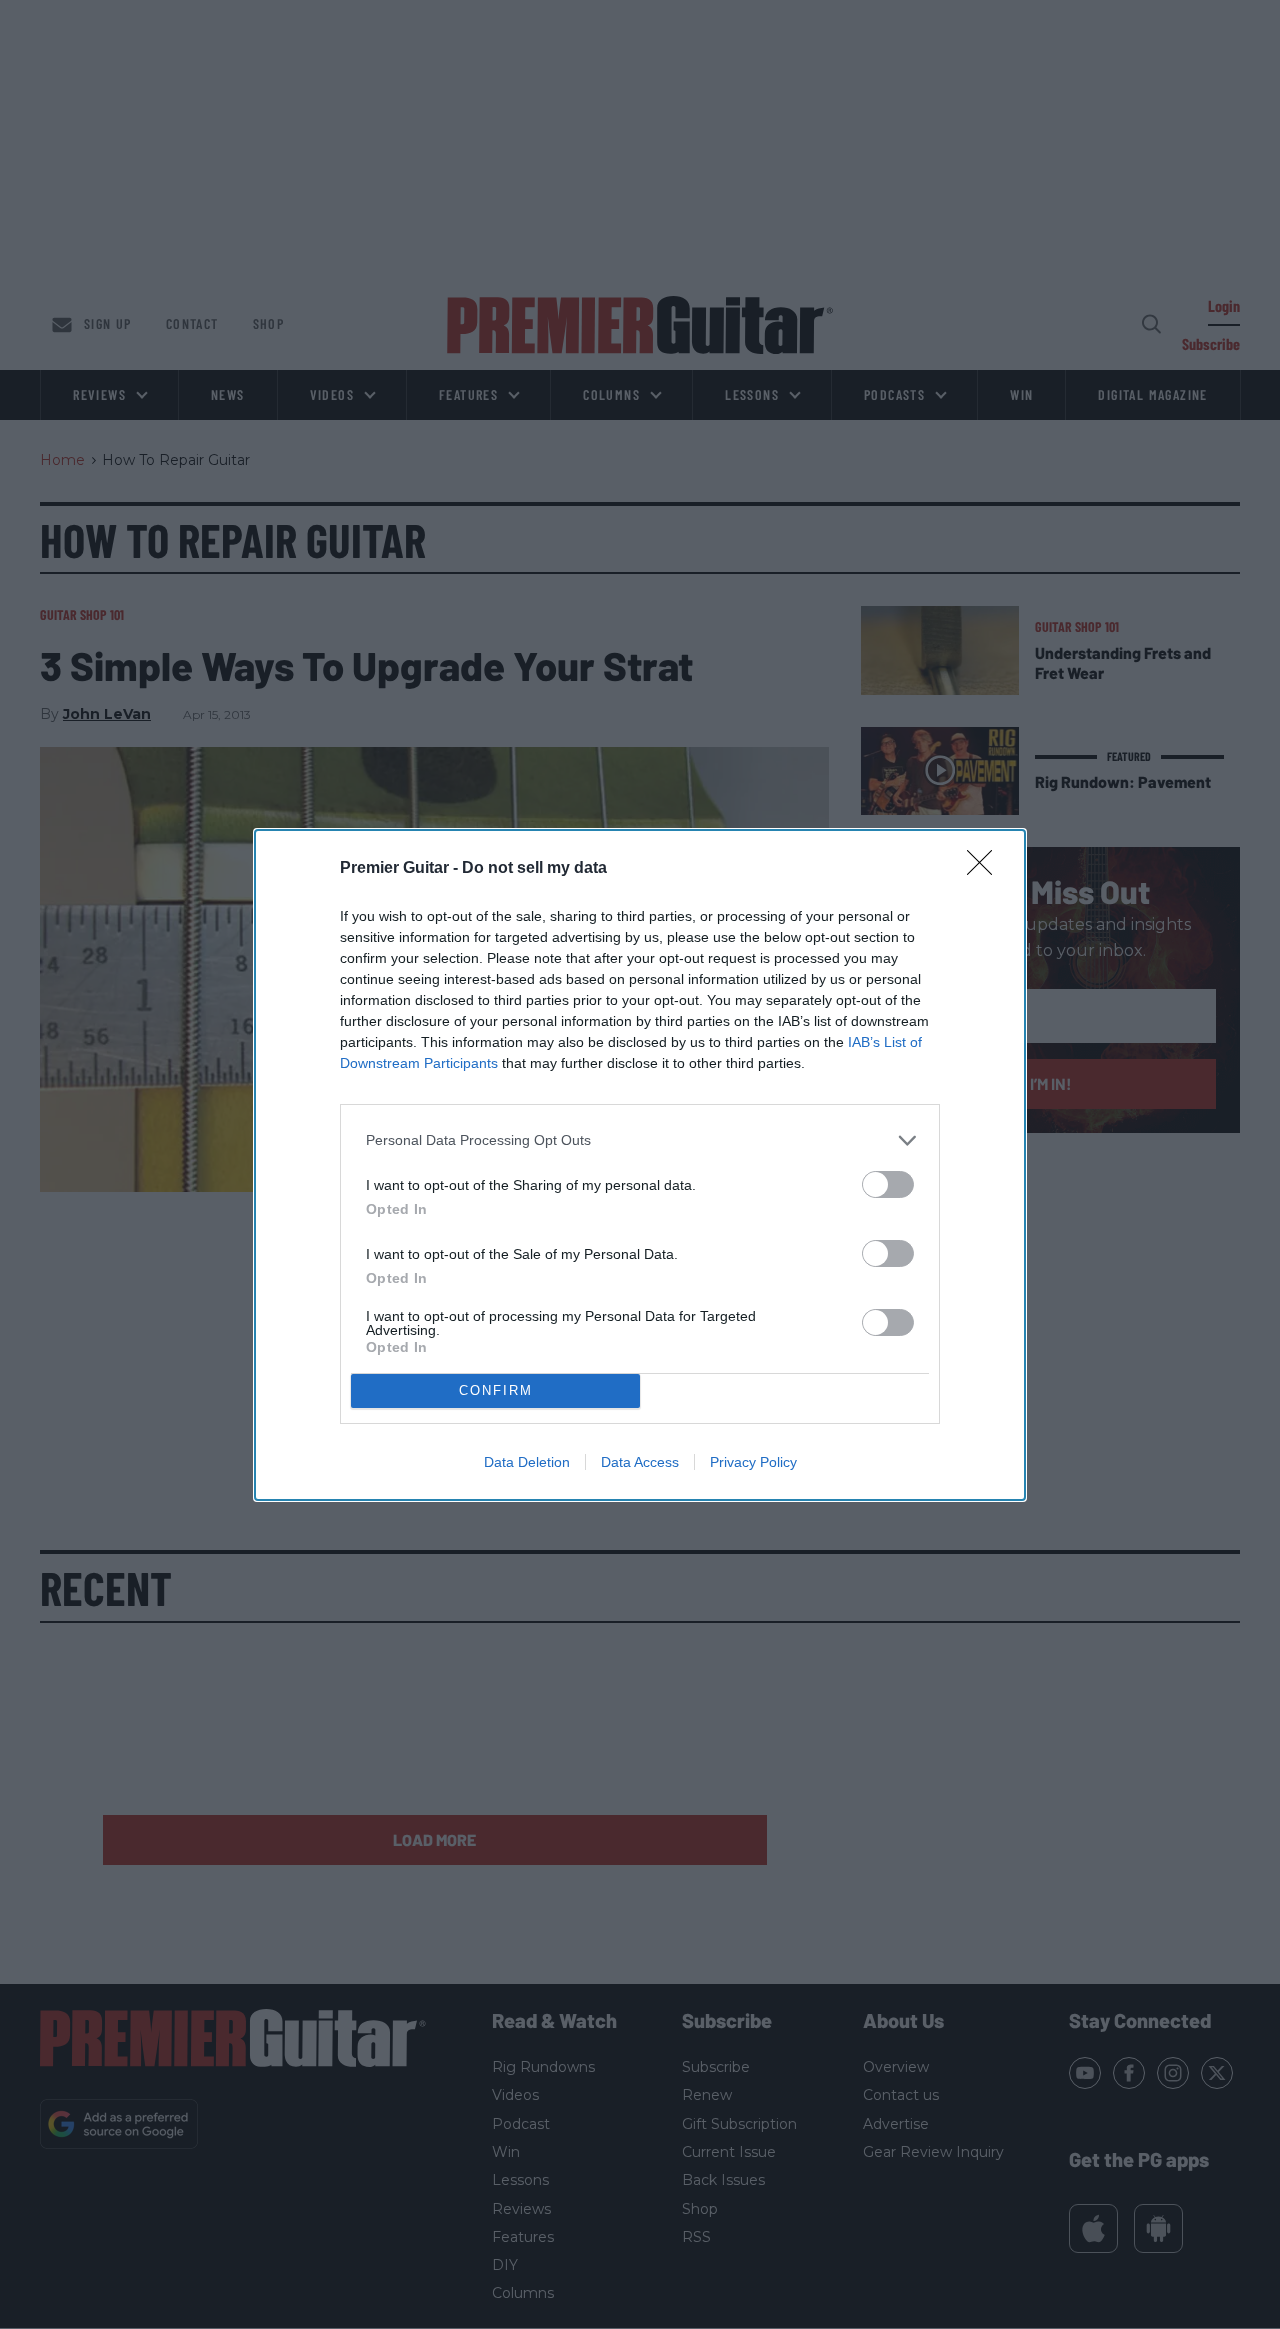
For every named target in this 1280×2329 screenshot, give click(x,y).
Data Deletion (527, 1462)
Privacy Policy (753, 1462)
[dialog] (640, 1165)
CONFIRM (496, 1390)
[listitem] (640, 1140)
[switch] (888, 1184)
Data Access (640, 1462)
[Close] (986, 869)
